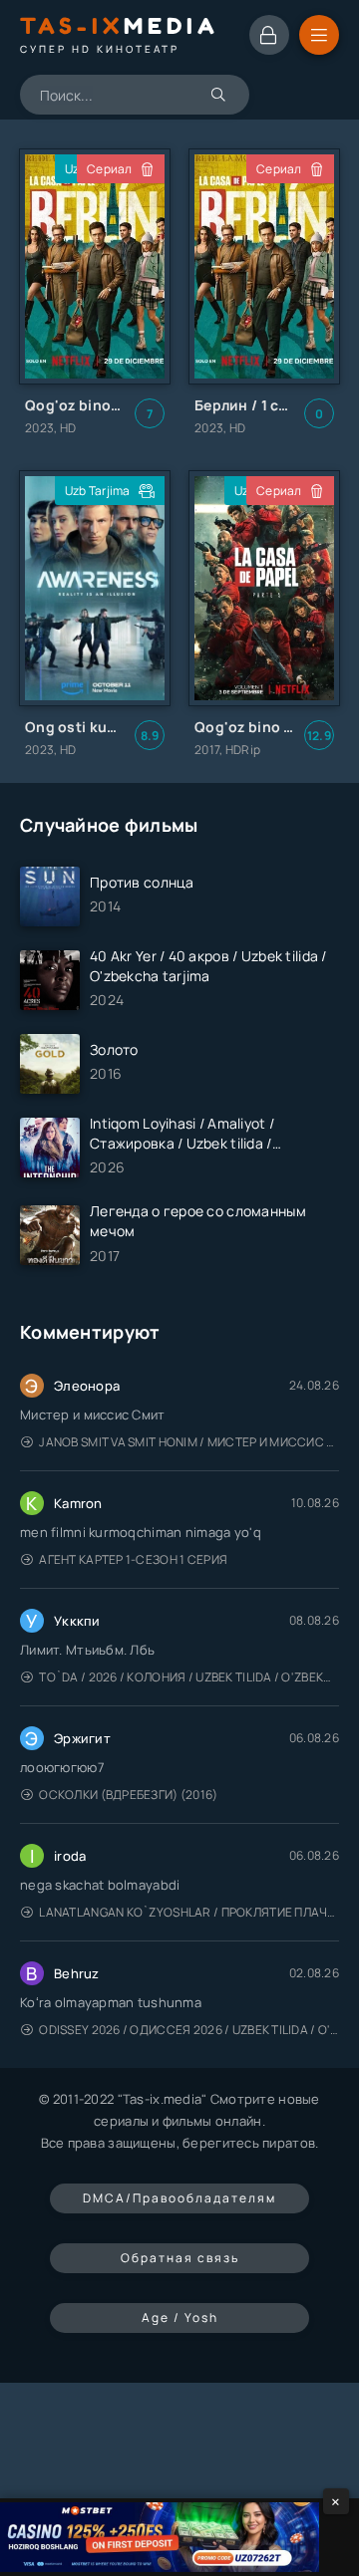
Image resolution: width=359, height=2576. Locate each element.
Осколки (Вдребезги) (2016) (128, 1795)
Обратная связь (180, 2258)
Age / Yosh (180, 2318)
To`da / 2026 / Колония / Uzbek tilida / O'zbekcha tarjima (189, 1677)
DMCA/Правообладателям (179, 2198)
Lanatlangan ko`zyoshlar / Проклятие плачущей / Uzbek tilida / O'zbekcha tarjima (189, 1912)
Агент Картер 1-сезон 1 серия (133, 1559)
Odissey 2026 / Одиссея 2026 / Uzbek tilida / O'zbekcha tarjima (189, 2030)
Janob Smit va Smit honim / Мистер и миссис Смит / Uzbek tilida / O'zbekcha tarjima (189, 1442)
